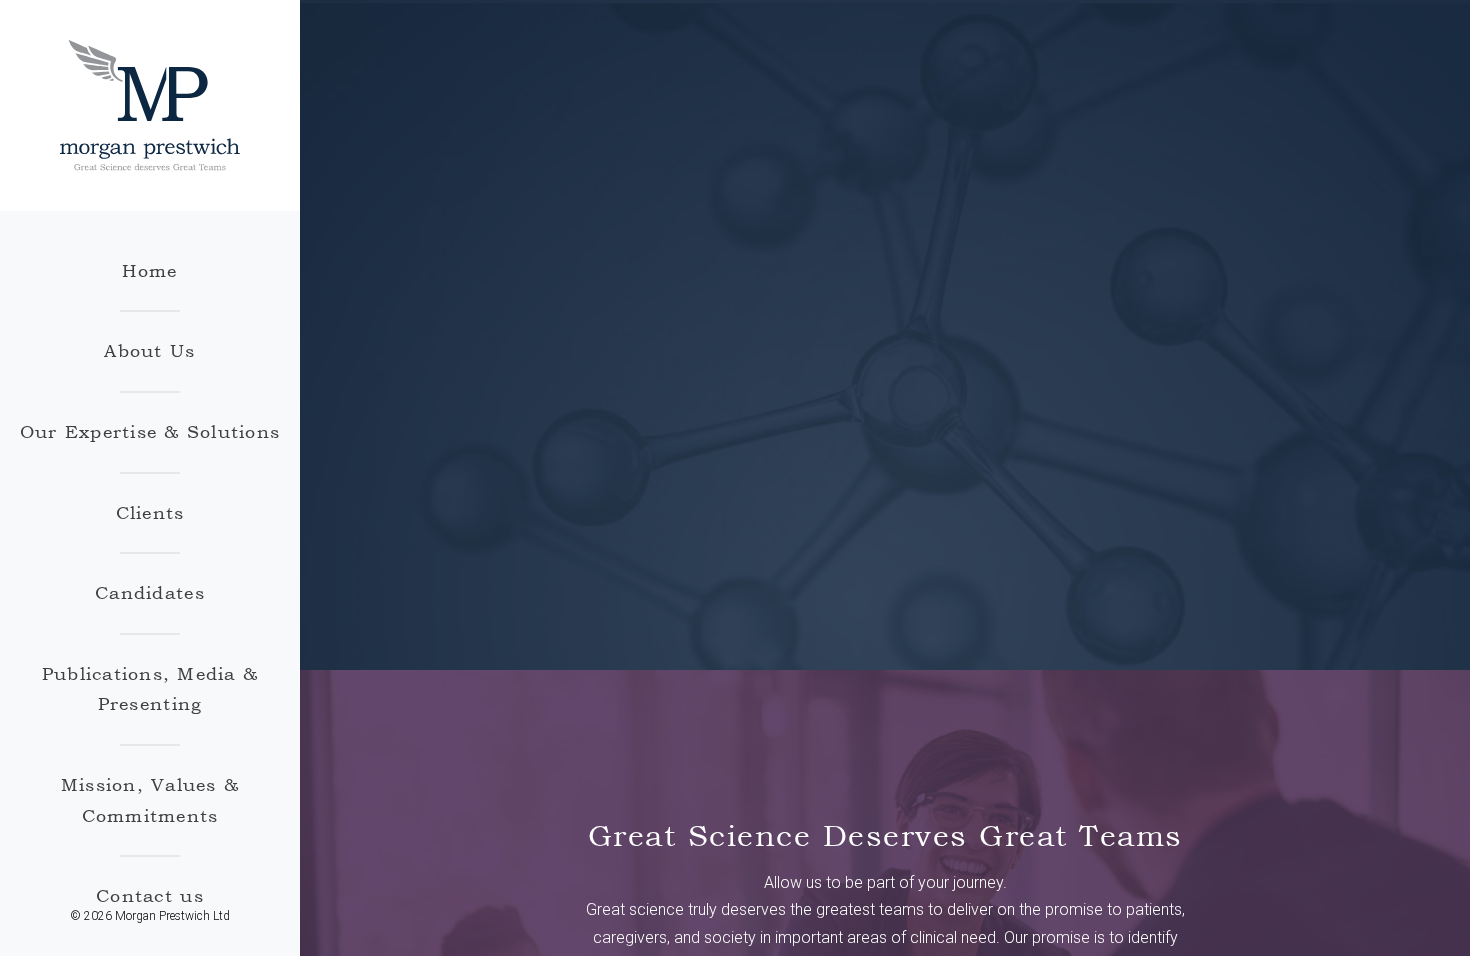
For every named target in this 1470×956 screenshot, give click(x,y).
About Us (149, 350)
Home (149, 270)
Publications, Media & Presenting (150, 689)
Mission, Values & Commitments (150, 800)
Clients (150, 512)
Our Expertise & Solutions (150, 431)
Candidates (150, 592)
